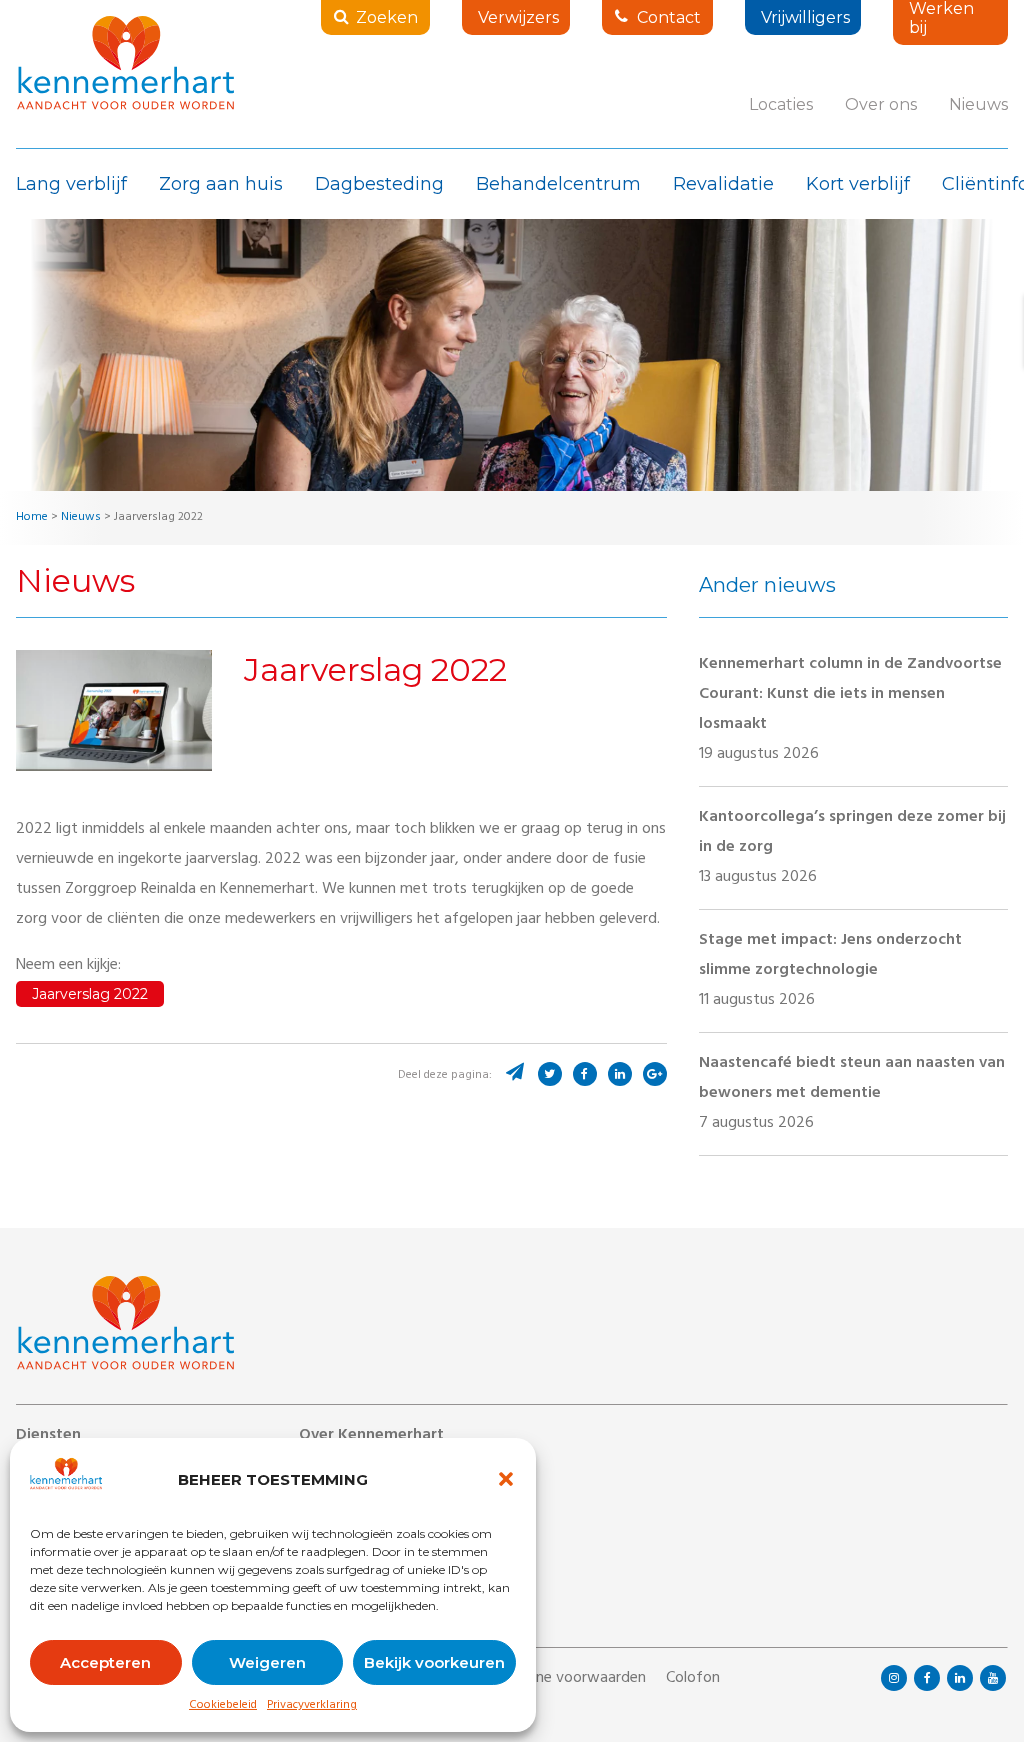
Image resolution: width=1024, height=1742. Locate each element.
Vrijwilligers (805, 17)
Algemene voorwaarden (565, 1679)
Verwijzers (518, 17)
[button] (506, 1479)
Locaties (781, 104)
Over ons (881, 104)
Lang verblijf (71, 184)
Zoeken (387, 17)
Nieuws (978, 104)
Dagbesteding (379, 184)
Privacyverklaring (312, 1706)
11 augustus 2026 (830, 971)
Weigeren (267, 1662)
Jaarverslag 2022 (90, 994)
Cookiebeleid (223, 1706)
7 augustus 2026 (852, 1094)
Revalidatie (723, 184)
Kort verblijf (858, 184)
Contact (669, 17)
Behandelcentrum (558, 184)
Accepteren (105, 1662)
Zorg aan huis (221, 184)
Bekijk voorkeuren (434, 1662)
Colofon (693, 1679)
